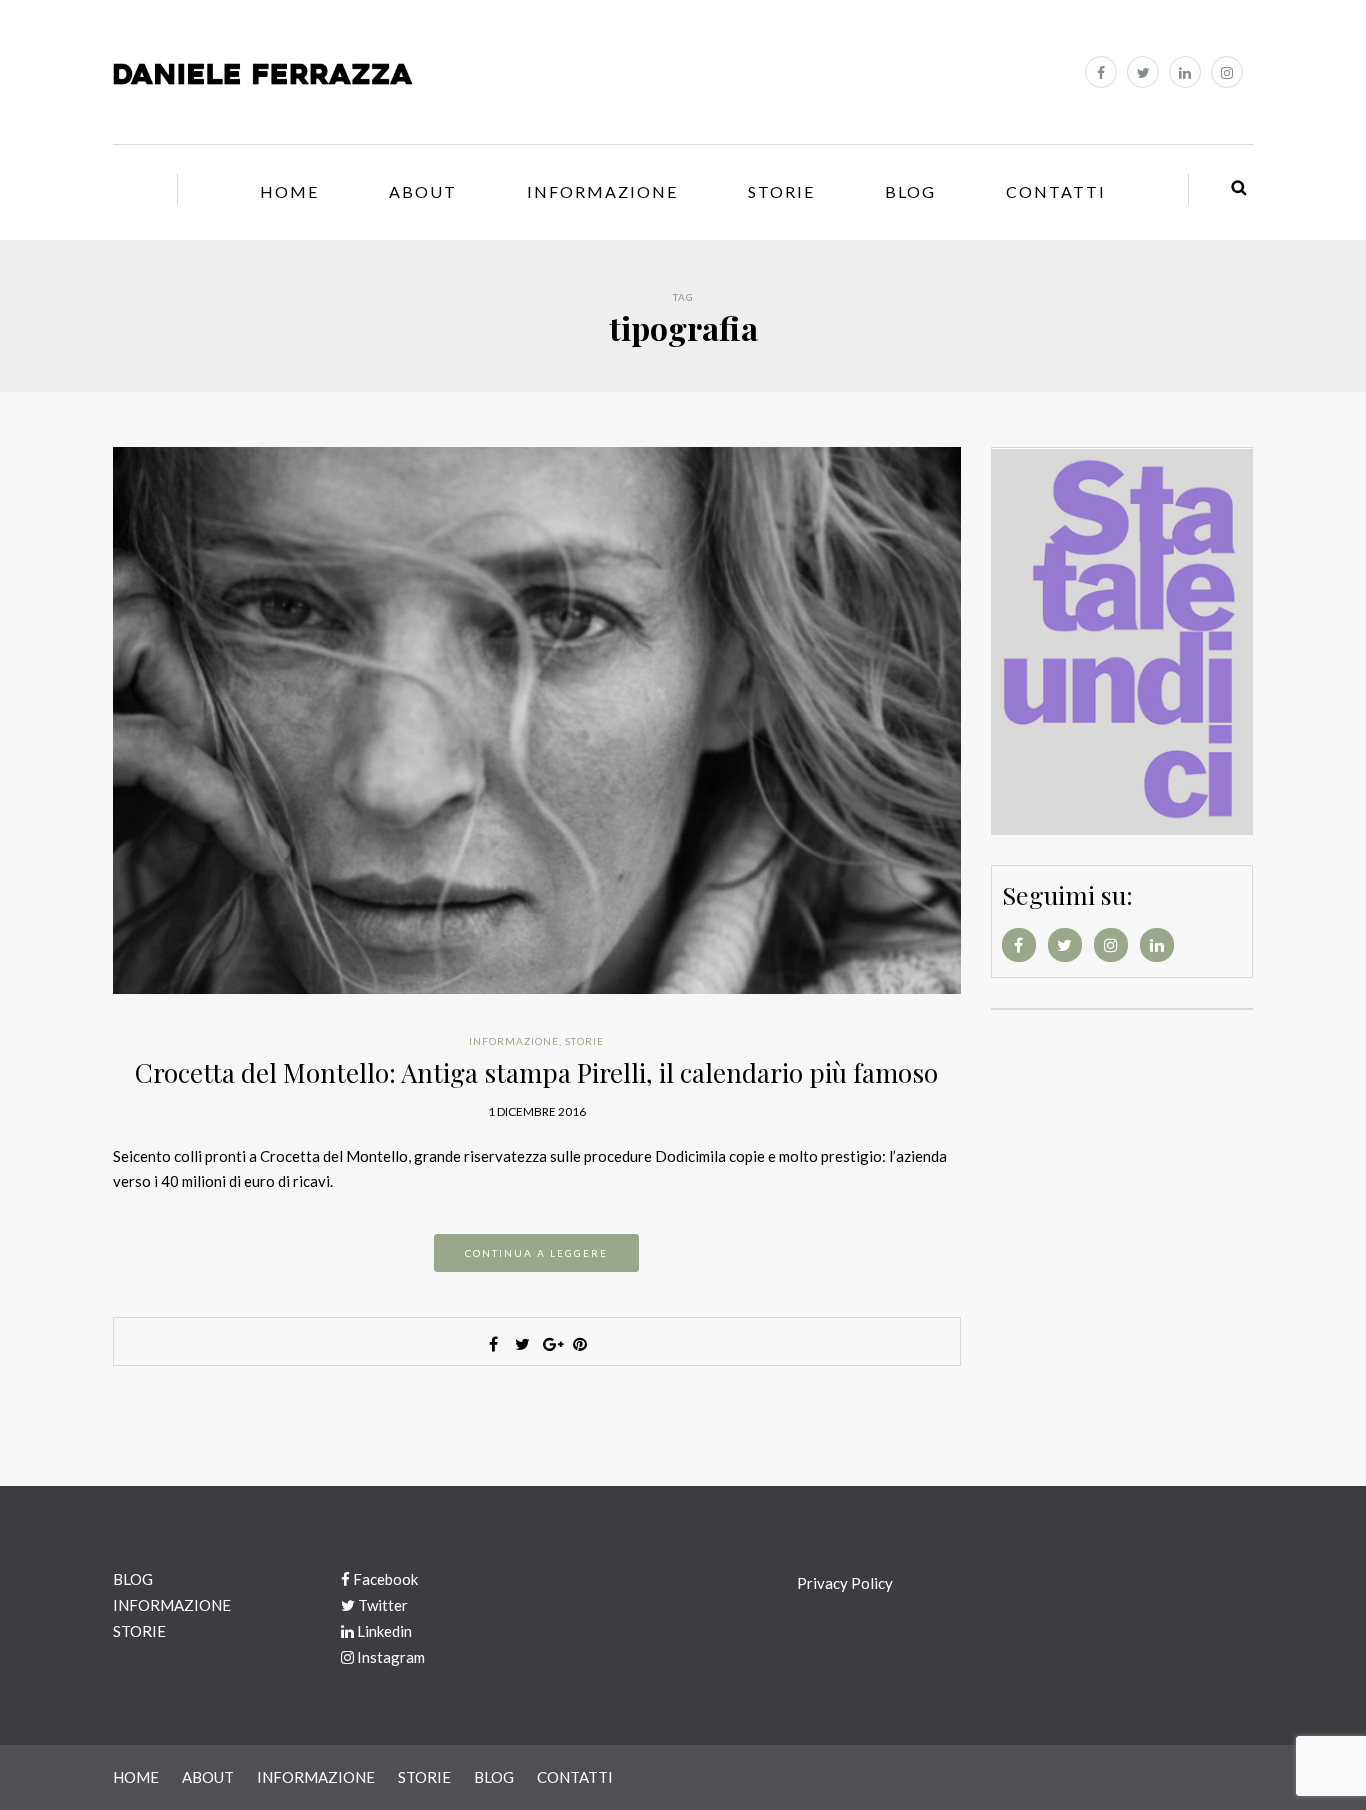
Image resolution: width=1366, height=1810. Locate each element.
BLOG (910, 191)
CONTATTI (1056, 191)
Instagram (389, 1657)
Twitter (381, 1605)
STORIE (781, 191)
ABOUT (423, 191)
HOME (289, 191)
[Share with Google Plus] (551, 1344)
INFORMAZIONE (602, 191)
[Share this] (493, 1344)
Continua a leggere (536, 1253)
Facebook (384, 1579)
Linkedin (383, 1631)
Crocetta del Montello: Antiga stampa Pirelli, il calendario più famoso (536, 1072)
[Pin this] (580, 1344)
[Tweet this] (522, 1344)
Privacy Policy (845, 1583)
